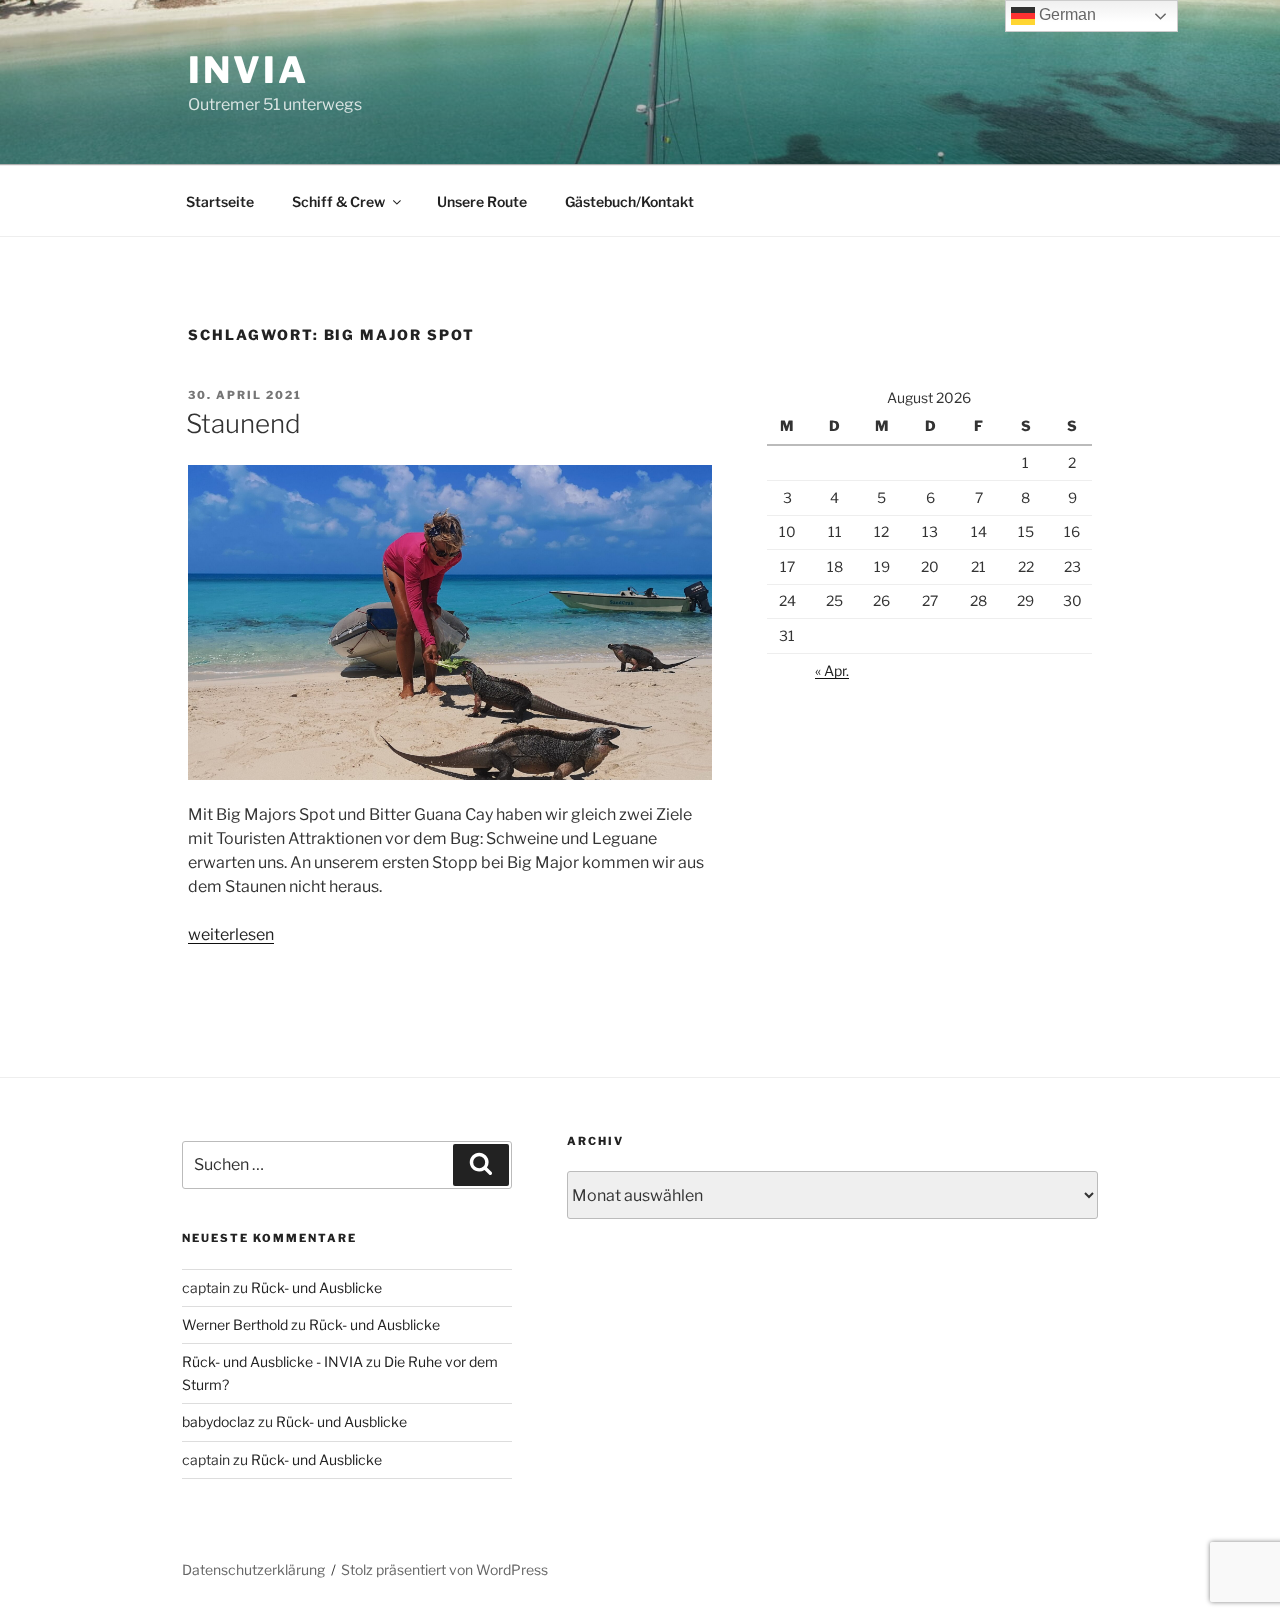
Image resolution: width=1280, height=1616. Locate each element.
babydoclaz (218, 1421)
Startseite (220, 201)
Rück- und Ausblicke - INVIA (272, 1361)
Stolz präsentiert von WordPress (444, 1569)
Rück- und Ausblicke (316, 1287)
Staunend (243, 423)
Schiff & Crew (338, 201)
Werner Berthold (235, 1324)
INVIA (248, 70)
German (1065, 14)
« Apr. (832, 670)
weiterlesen (231, 934)
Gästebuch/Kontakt (629, 201)
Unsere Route (482, 201)
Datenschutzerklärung (253, 1569)
